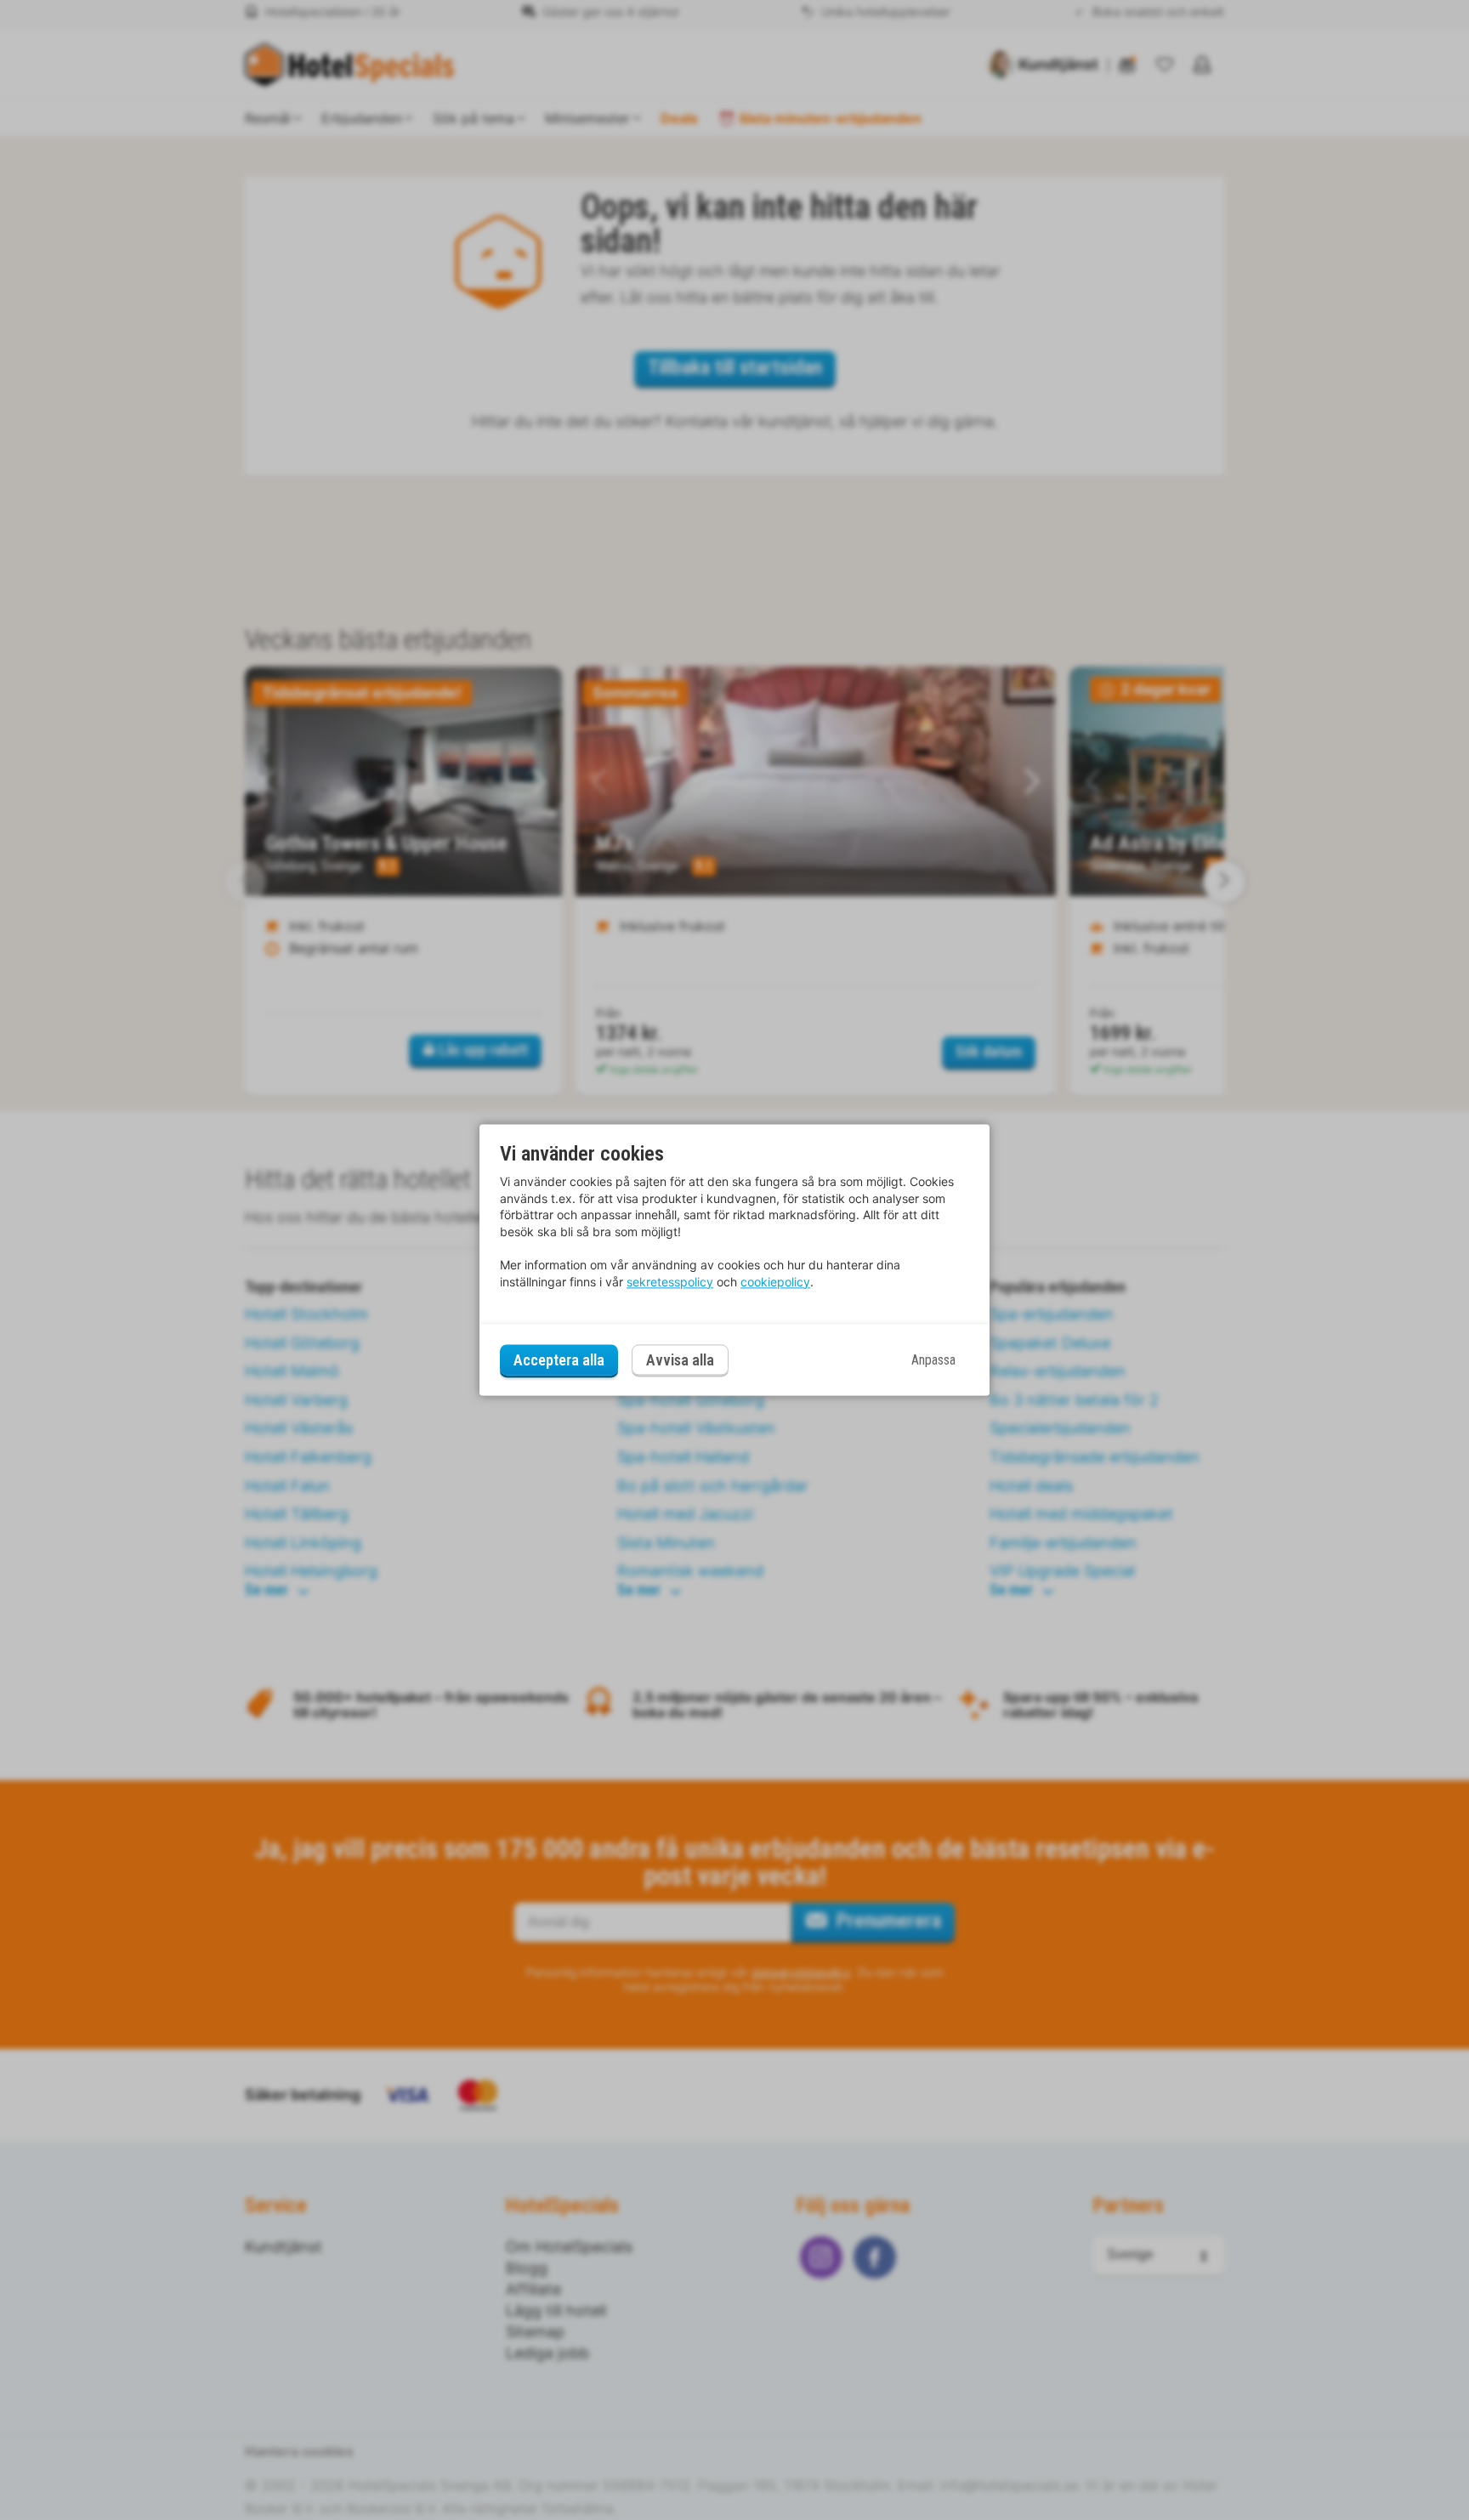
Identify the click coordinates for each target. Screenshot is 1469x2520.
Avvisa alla (680, 1361)
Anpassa (933, 1360)
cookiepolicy (775, 1282)
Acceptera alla (559, 1360)
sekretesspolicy (670, 1282)
